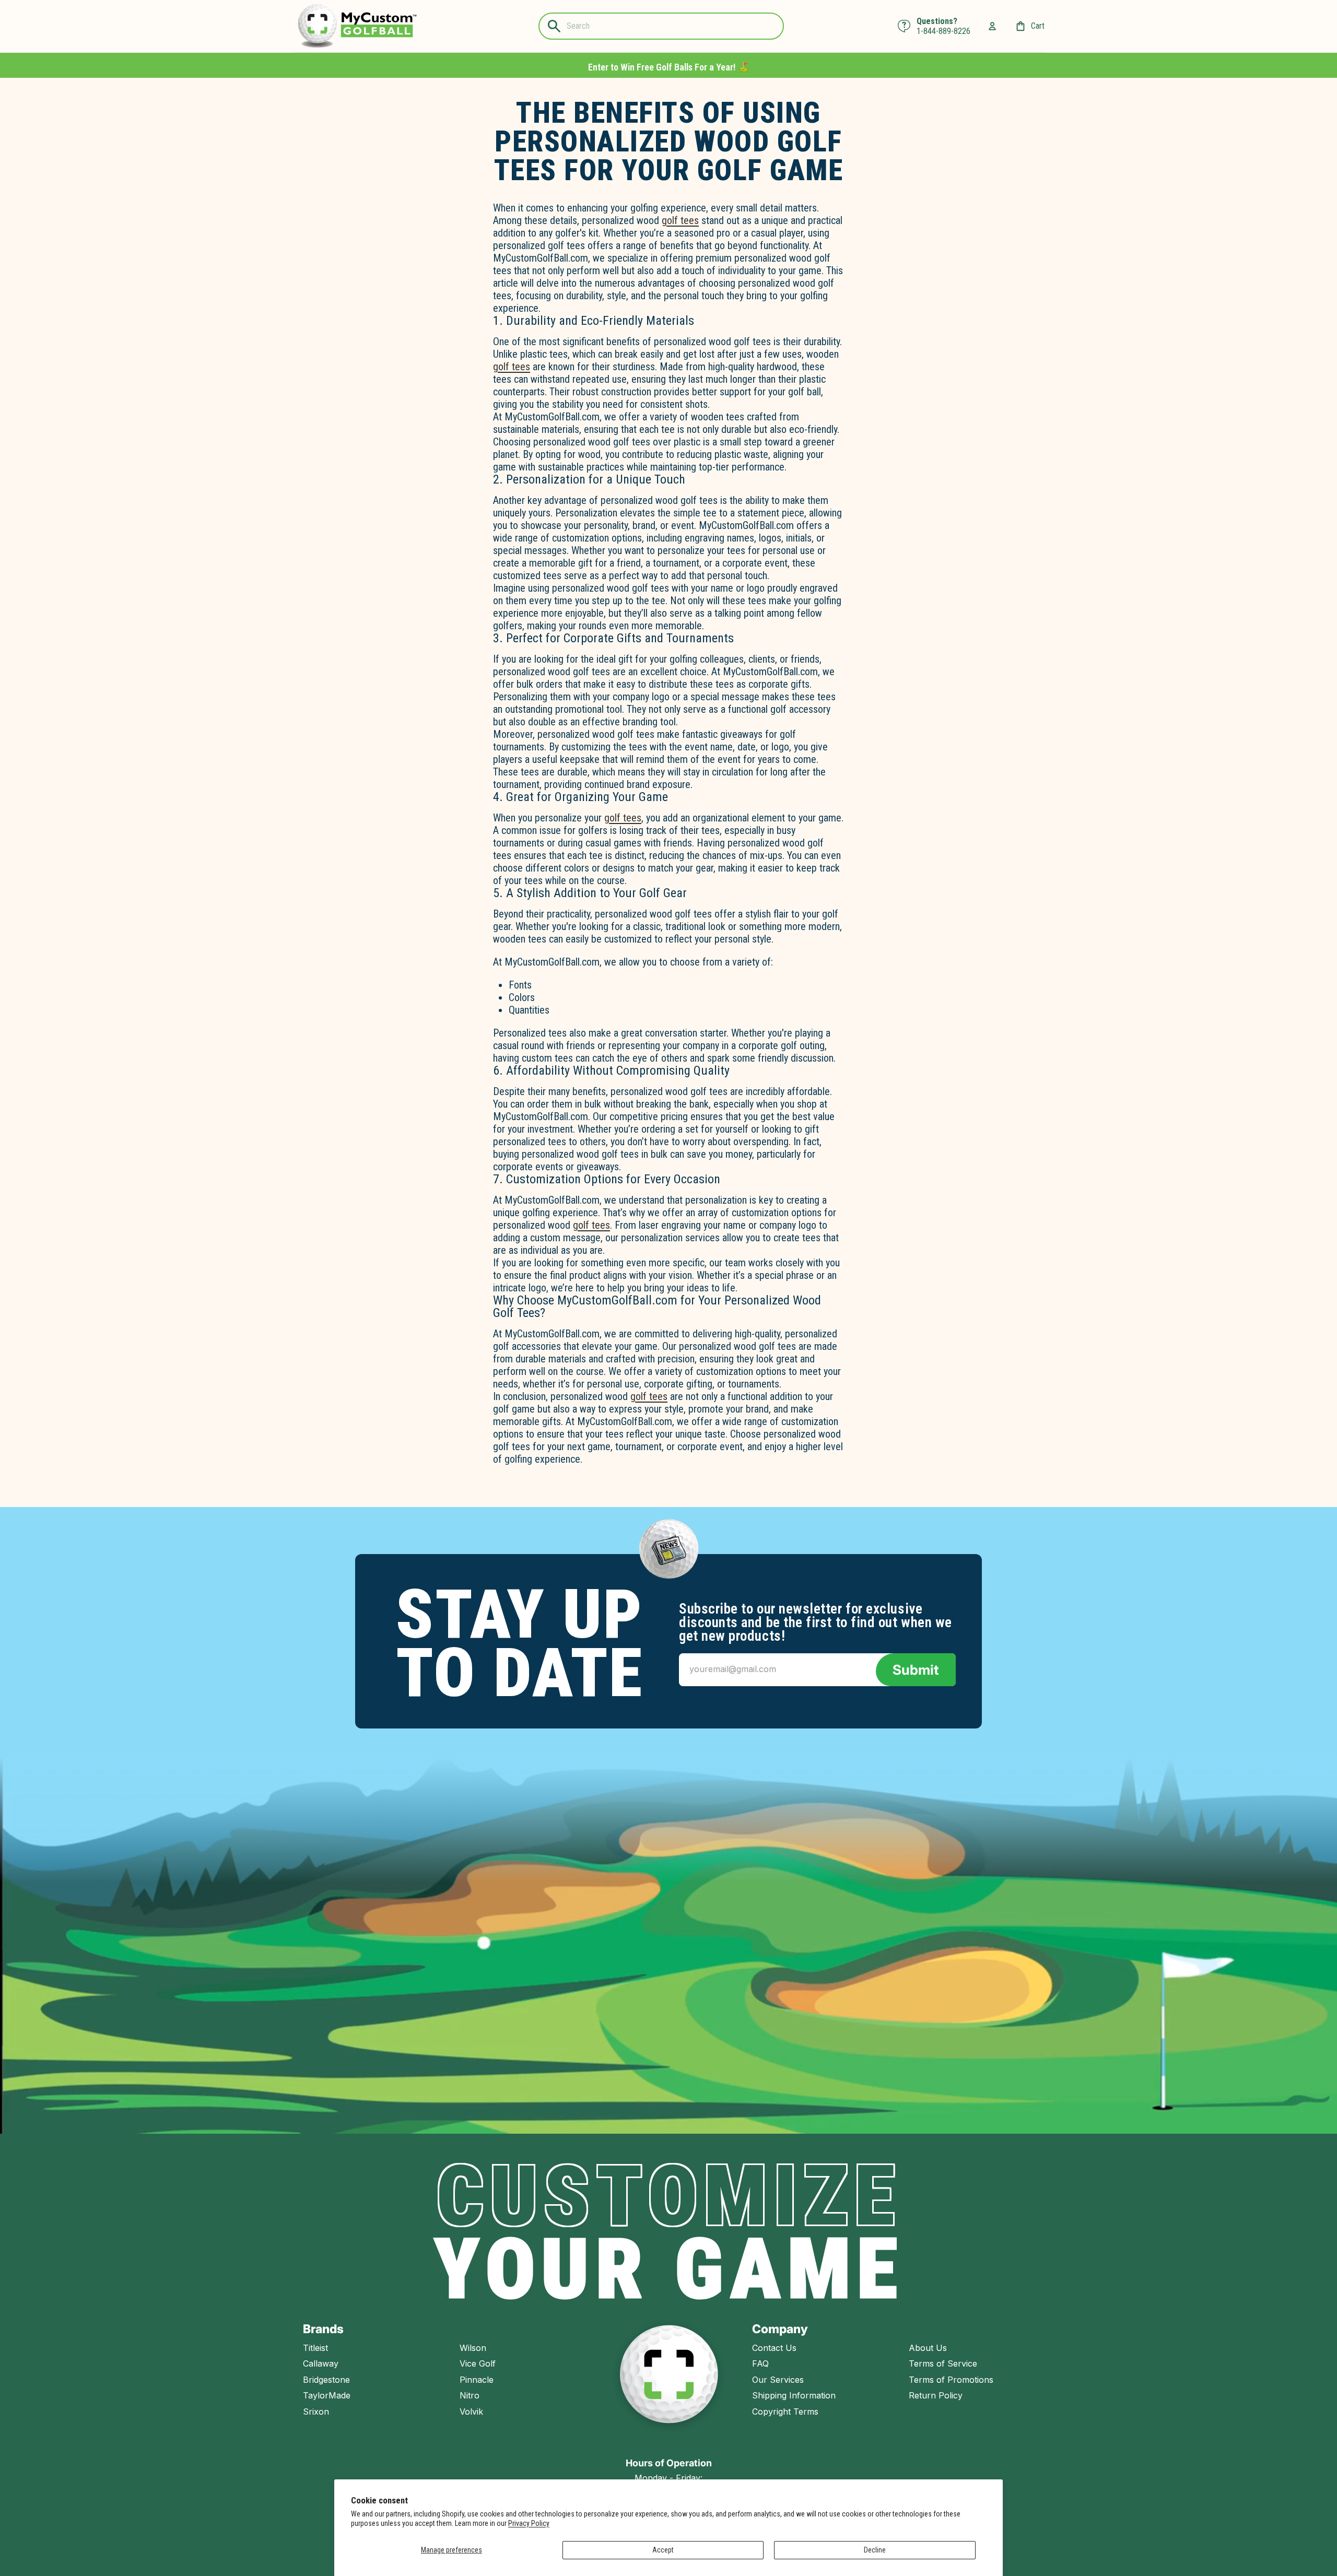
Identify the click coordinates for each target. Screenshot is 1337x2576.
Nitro (470, 2395)
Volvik (471, 2412)
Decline (875, 2550)
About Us (928, 2348)
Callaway (321, 2363)
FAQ (760, 2363)
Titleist (315, 2348)
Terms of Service (943, 2363)
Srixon (316, 2412)
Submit (916, 1670)
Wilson (473, 2348)
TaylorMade (327, 2395)
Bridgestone (326, 2380)
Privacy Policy (529, 2523)
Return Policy (936, 2395)
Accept (663, 2550)
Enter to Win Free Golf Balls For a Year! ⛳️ (668, 67)
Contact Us (774, 2348)
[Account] (992, 26)
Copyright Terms (785, 2412)
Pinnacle (477, 2380)
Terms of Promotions (951, 2380)
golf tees (680, 220)
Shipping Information (794, 2395)
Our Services (778, 2380)
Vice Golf (478, 2363)
